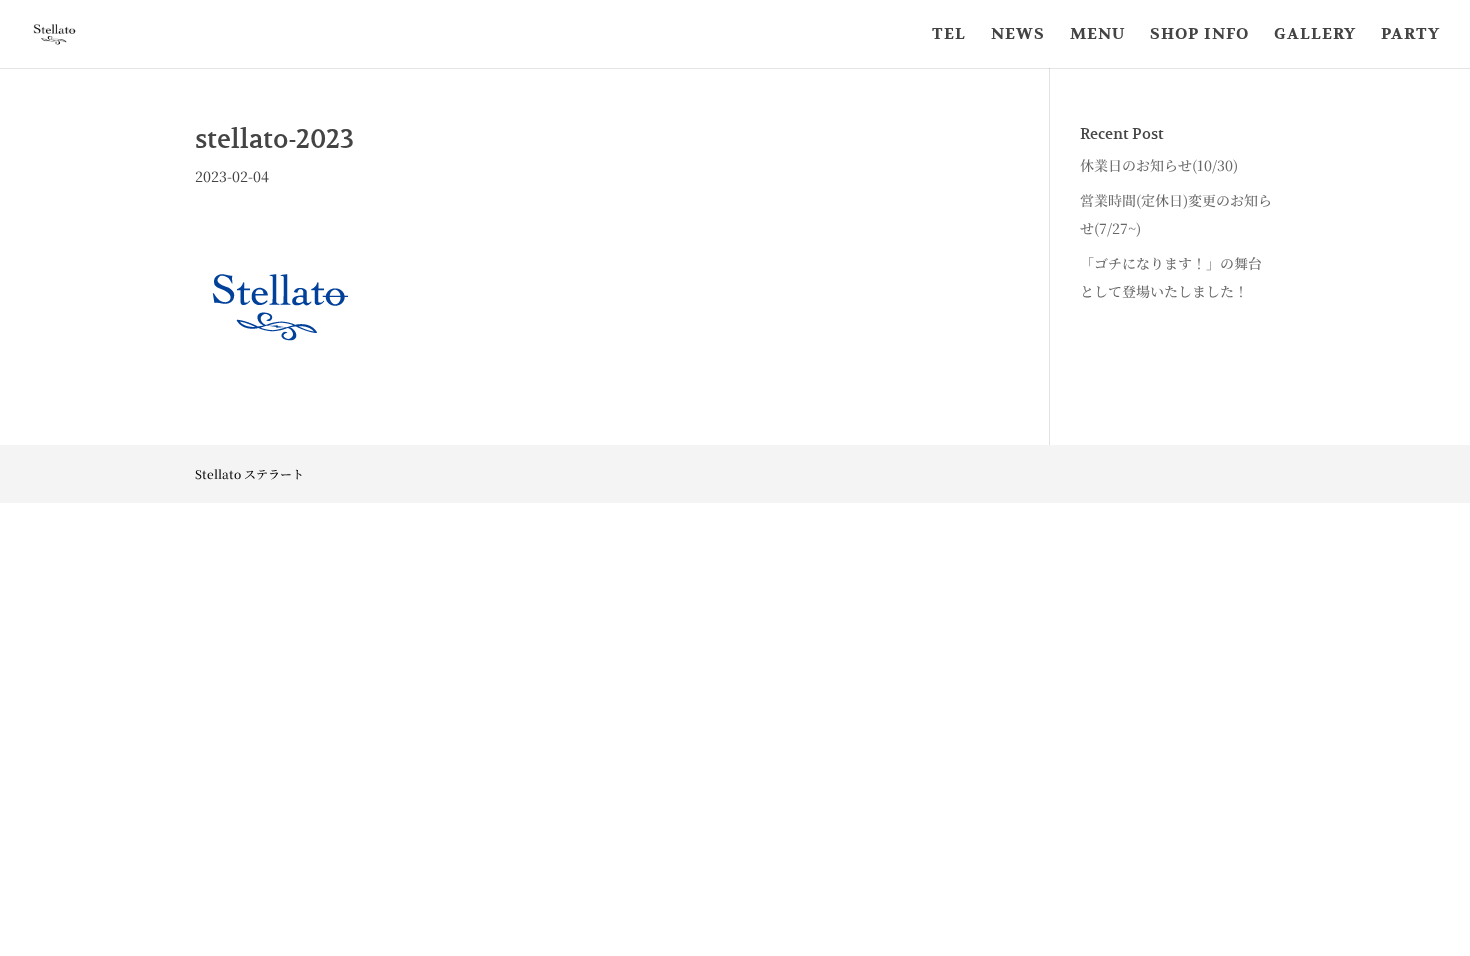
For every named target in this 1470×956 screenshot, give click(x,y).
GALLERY (1315, 35)
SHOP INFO (1199, 35)
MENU (1097, 35)
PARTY (1410, 35)
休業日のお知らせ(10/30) (1159, 165)
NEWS (1018, 35)
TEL (949, 35)
